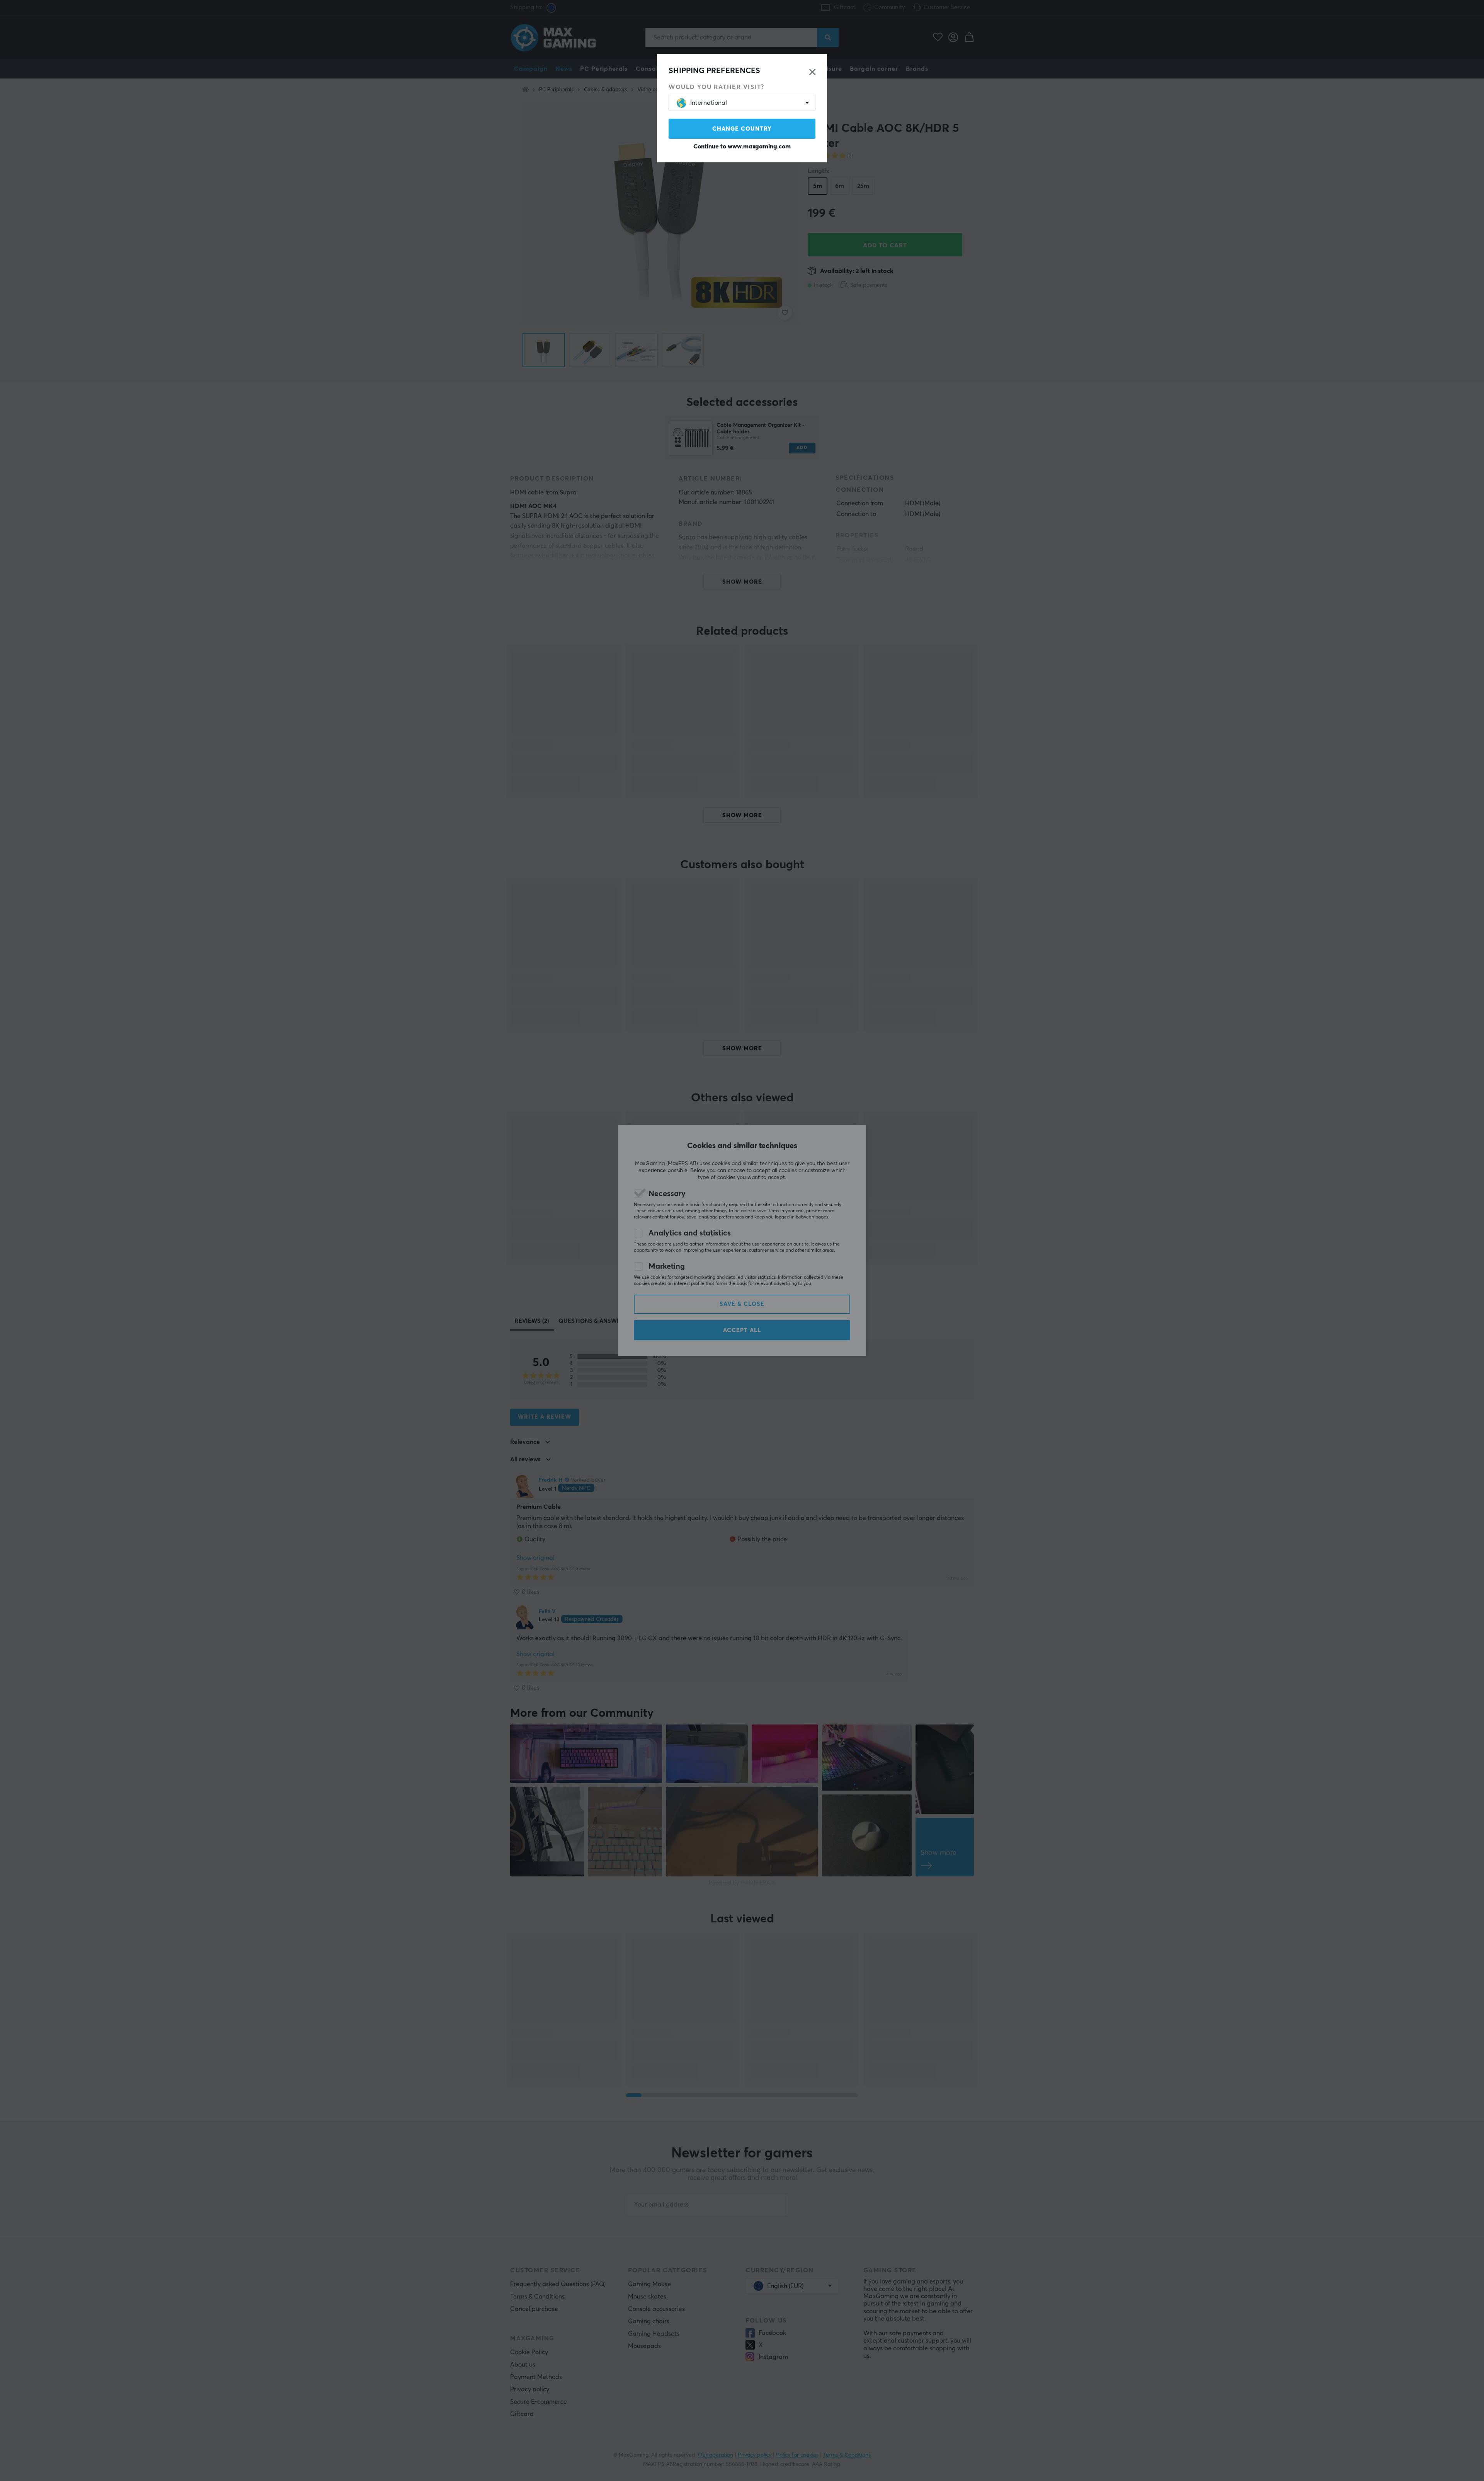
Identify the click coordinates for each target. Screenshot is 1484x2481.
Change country (742, 129)
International (709, 103)
